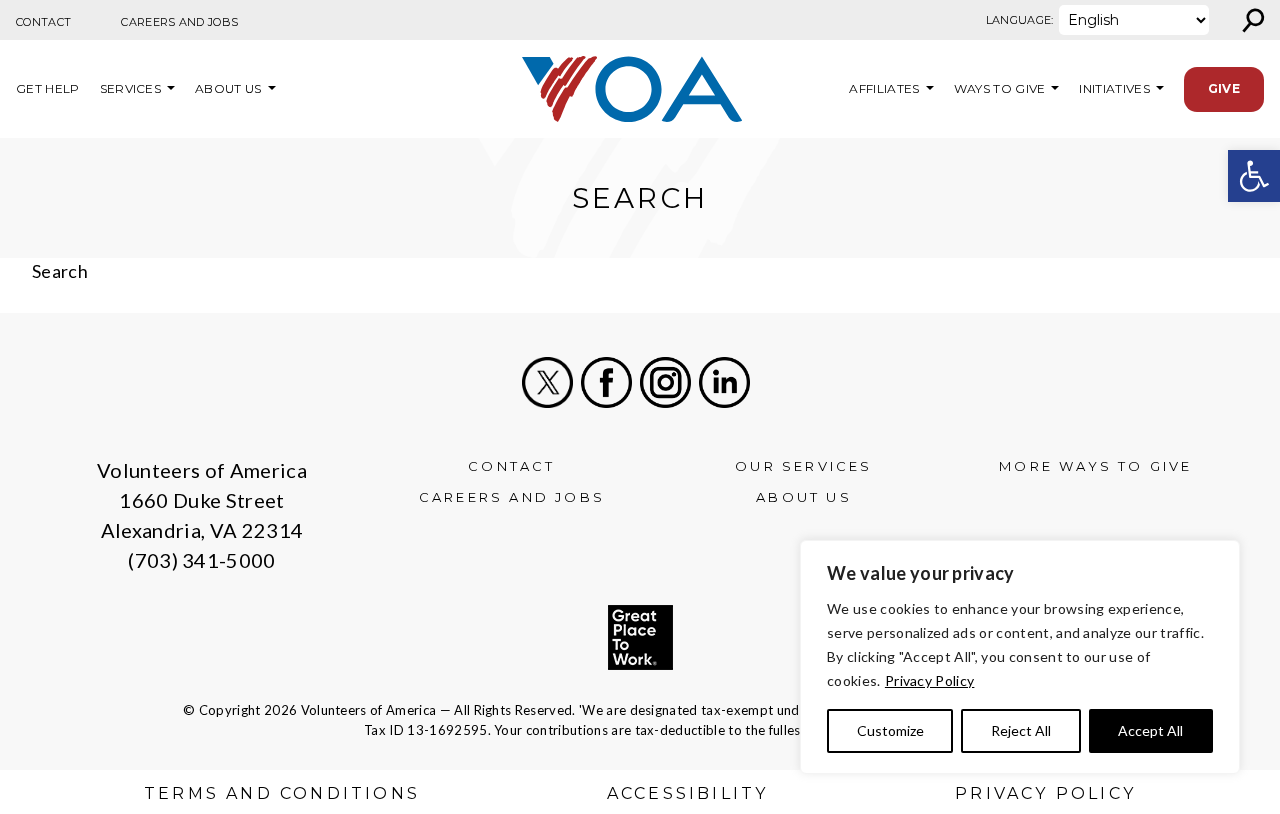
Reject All (1021, 730)
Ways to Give (1000, 88)
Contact (43, 22)
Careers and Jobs (179, 22)
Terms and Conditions (282, 793)
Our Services (803, 466)
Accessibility (688, 793)
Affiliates (881, 88)
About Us (228, 88)
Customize (890, 730)
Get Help (48, 88)
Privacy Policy (929, 680)
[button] (1254, 176)
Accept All (1150, 730)
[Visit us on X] (547, 382)
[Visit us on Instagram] (665, 382)
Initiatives (1114, 88)
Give (1224, 88)
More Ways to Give (1095, 466)
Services (131, 88)
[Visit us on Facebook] (606, 382)
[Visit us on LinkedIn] (724, 382)
